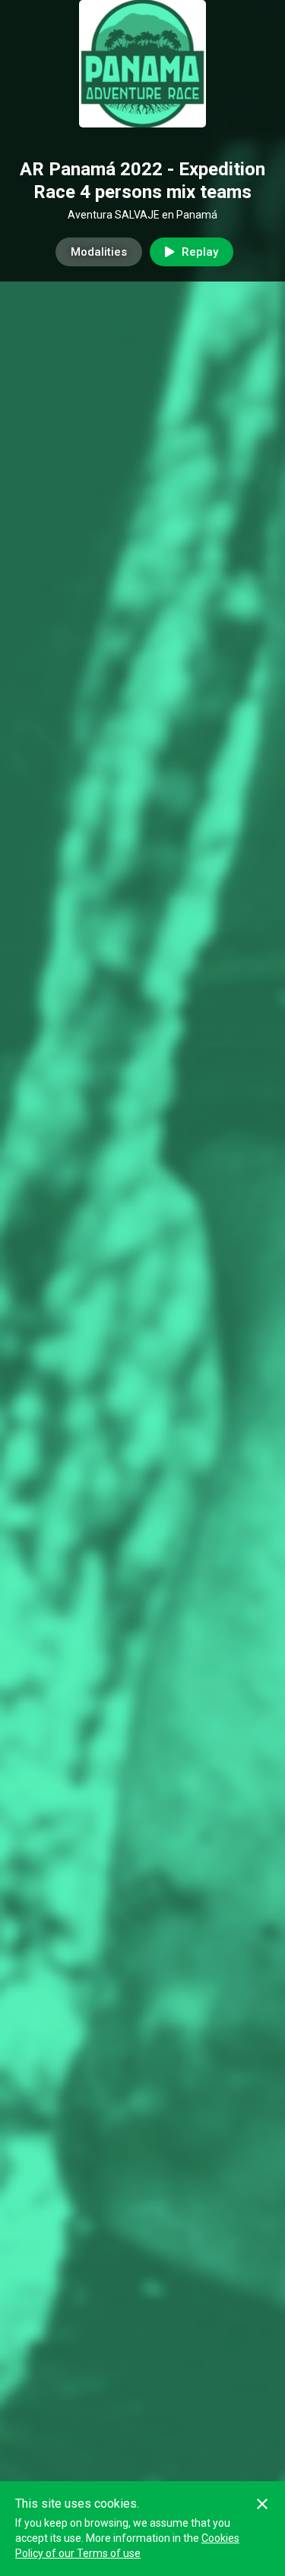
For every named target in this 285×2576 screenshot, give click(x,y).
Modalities (99, 252)
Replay (200, 252)
